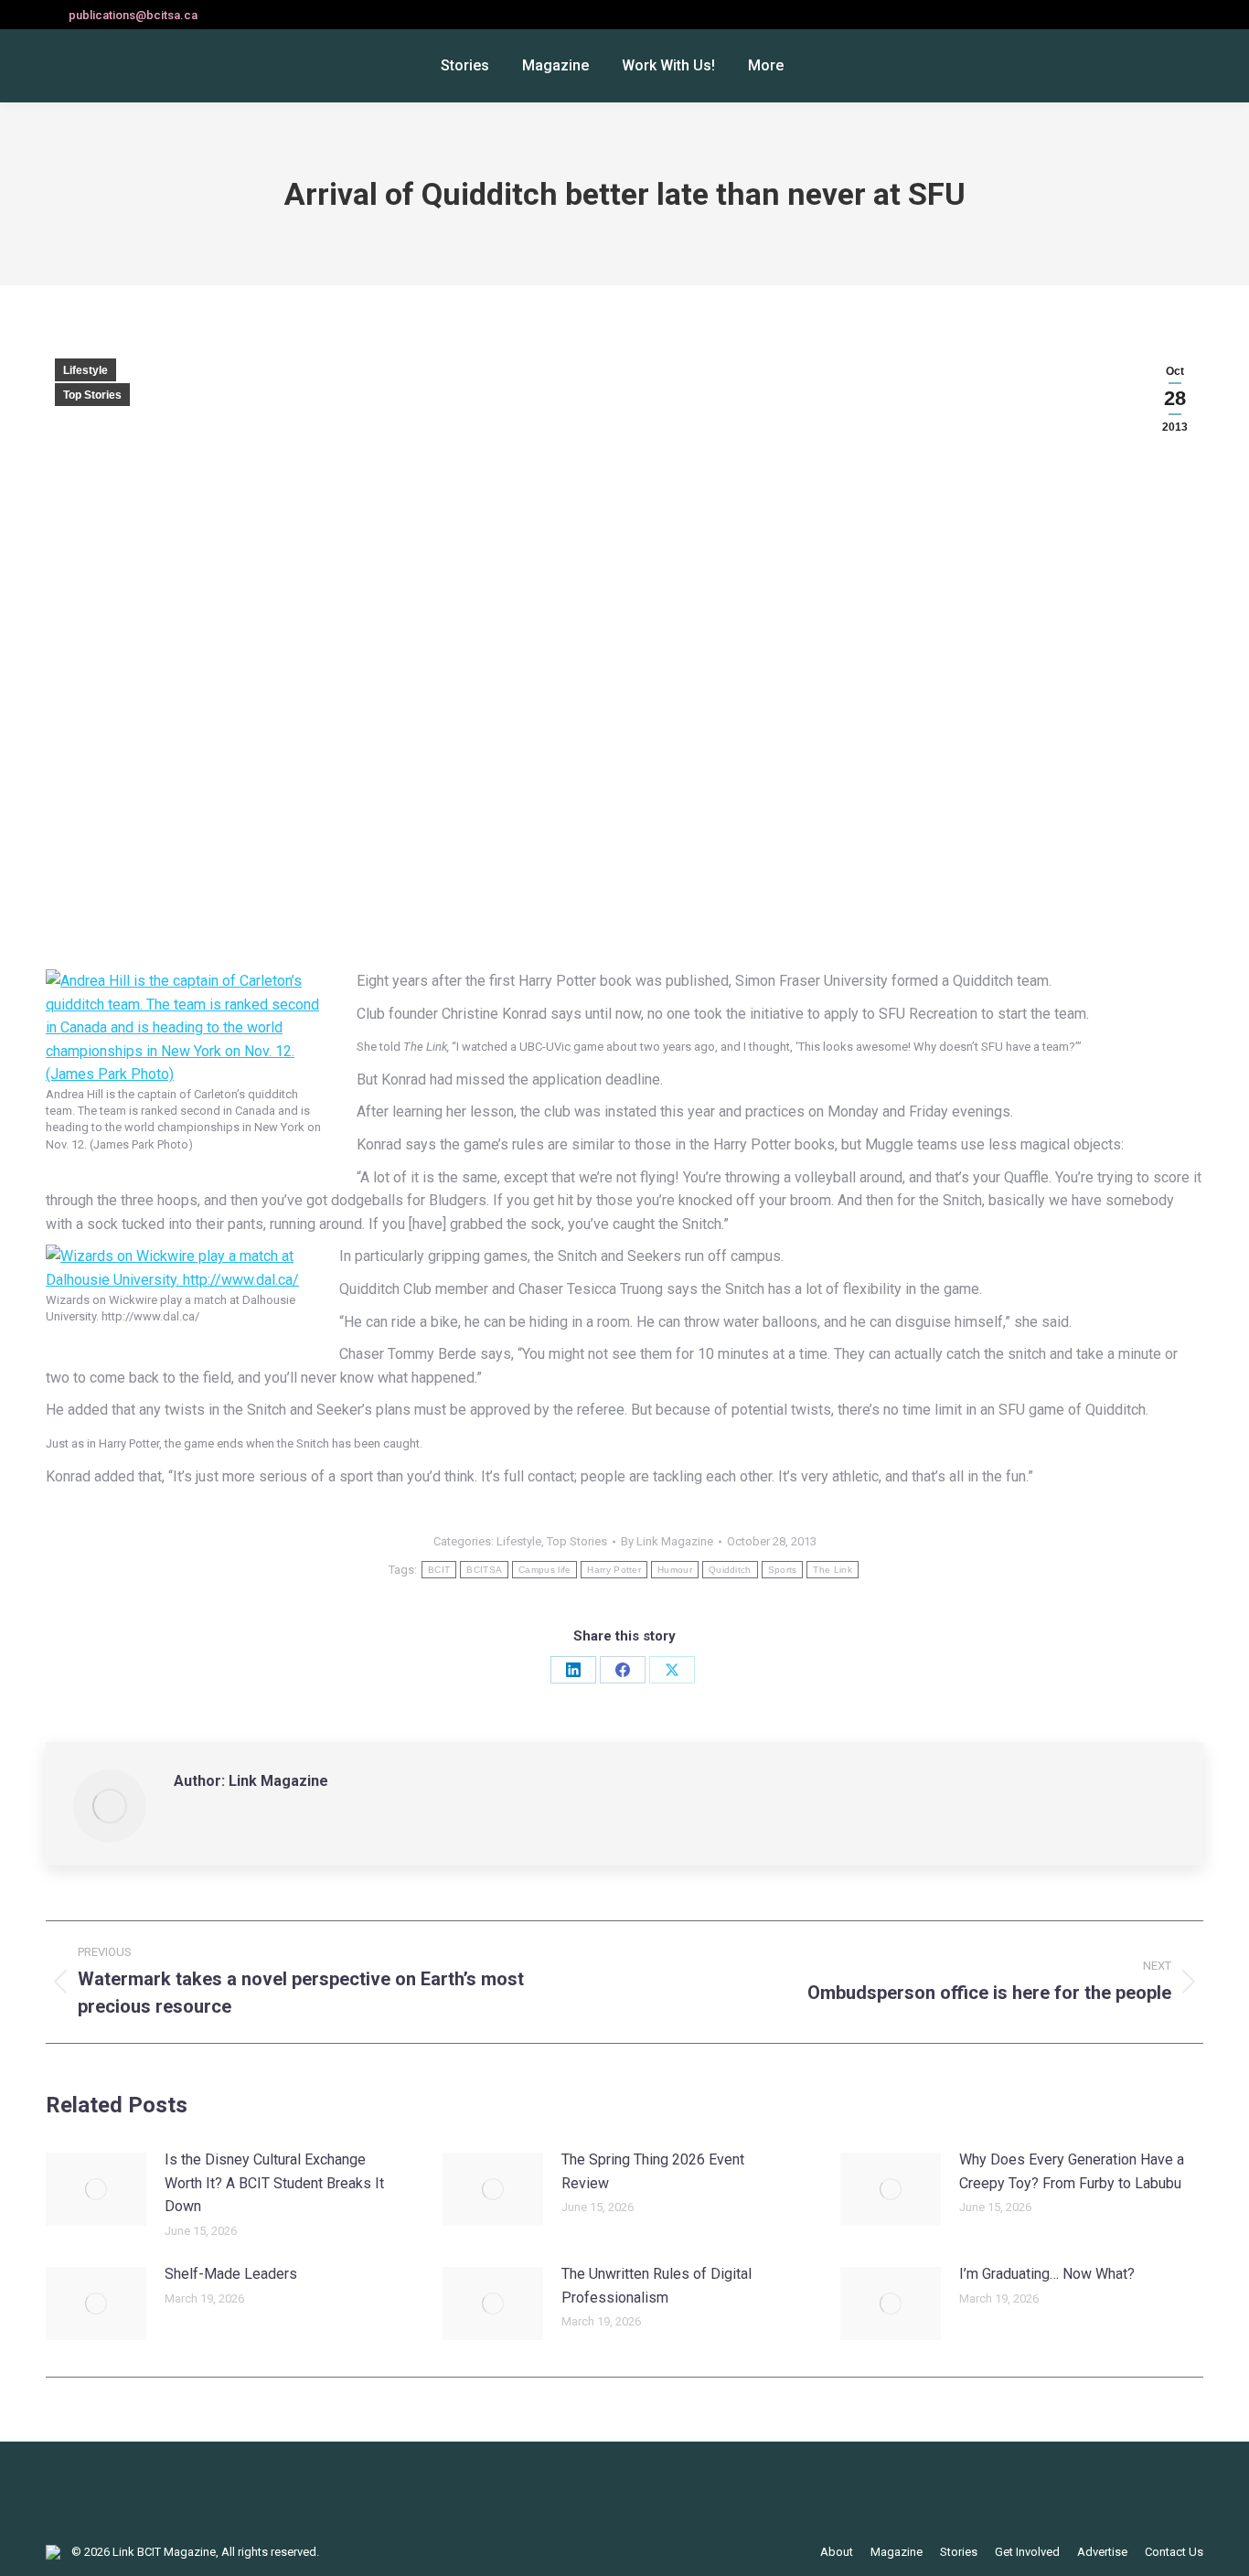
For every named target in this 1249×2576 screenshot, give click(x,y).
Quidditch (730, 1570)
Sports (783, 1570)
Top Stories (92, 395)
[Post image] (96, 2189)
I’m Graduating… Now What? (1047, 2274)
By (667, 1541)
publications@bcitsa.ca (133, 15)
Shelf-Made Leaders (231, 2274)
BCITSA (484, 1570)
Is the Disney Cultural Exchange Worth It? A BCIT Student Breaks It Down (274, 2183)
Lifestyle (85, 370)
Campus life (544, 1570)
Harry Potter (614, 1570)
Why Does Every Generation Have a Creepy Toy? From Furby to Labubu (1072, 2171)
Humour (675, 1570)
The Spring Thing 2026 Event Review (653, 2171)
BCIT (439, 1570)
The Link (832, 1570)
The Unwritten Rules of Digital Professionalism (657, 2286)
